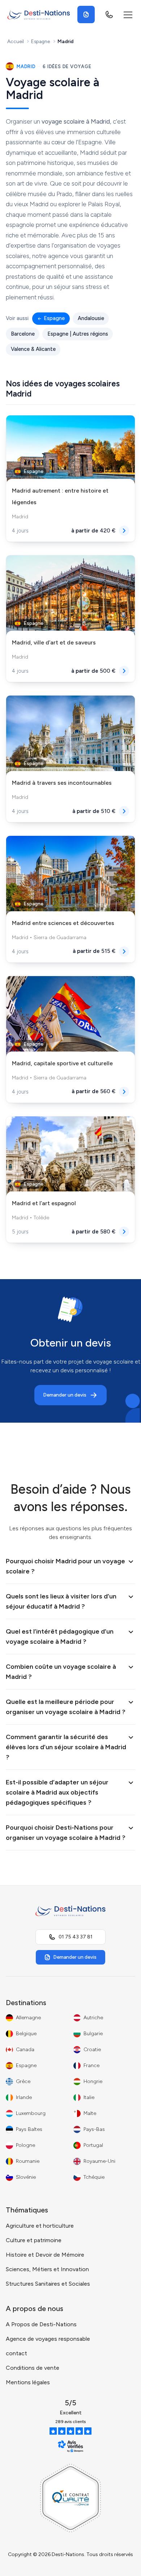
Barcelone (23, 334)
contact (16, 2353)
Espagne (40, 41)
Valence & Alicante (33, 349)
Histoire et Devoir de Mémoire (45, 2255)
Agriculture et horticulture (40, 2226)
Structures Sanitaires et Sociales (48, 2284)
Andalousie (91, 318)
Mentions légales (28, 2382)
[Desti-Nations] (39, 14)
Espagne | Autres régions (78, 334)
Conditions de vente (33, 2368)
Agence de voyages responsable (48, 2339)
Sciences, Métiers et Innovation (47, 2269)
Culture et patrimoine (34, 2240)
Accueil (16, 41)
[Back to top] (121, 2563)
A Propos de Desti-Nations (41, 2324)
